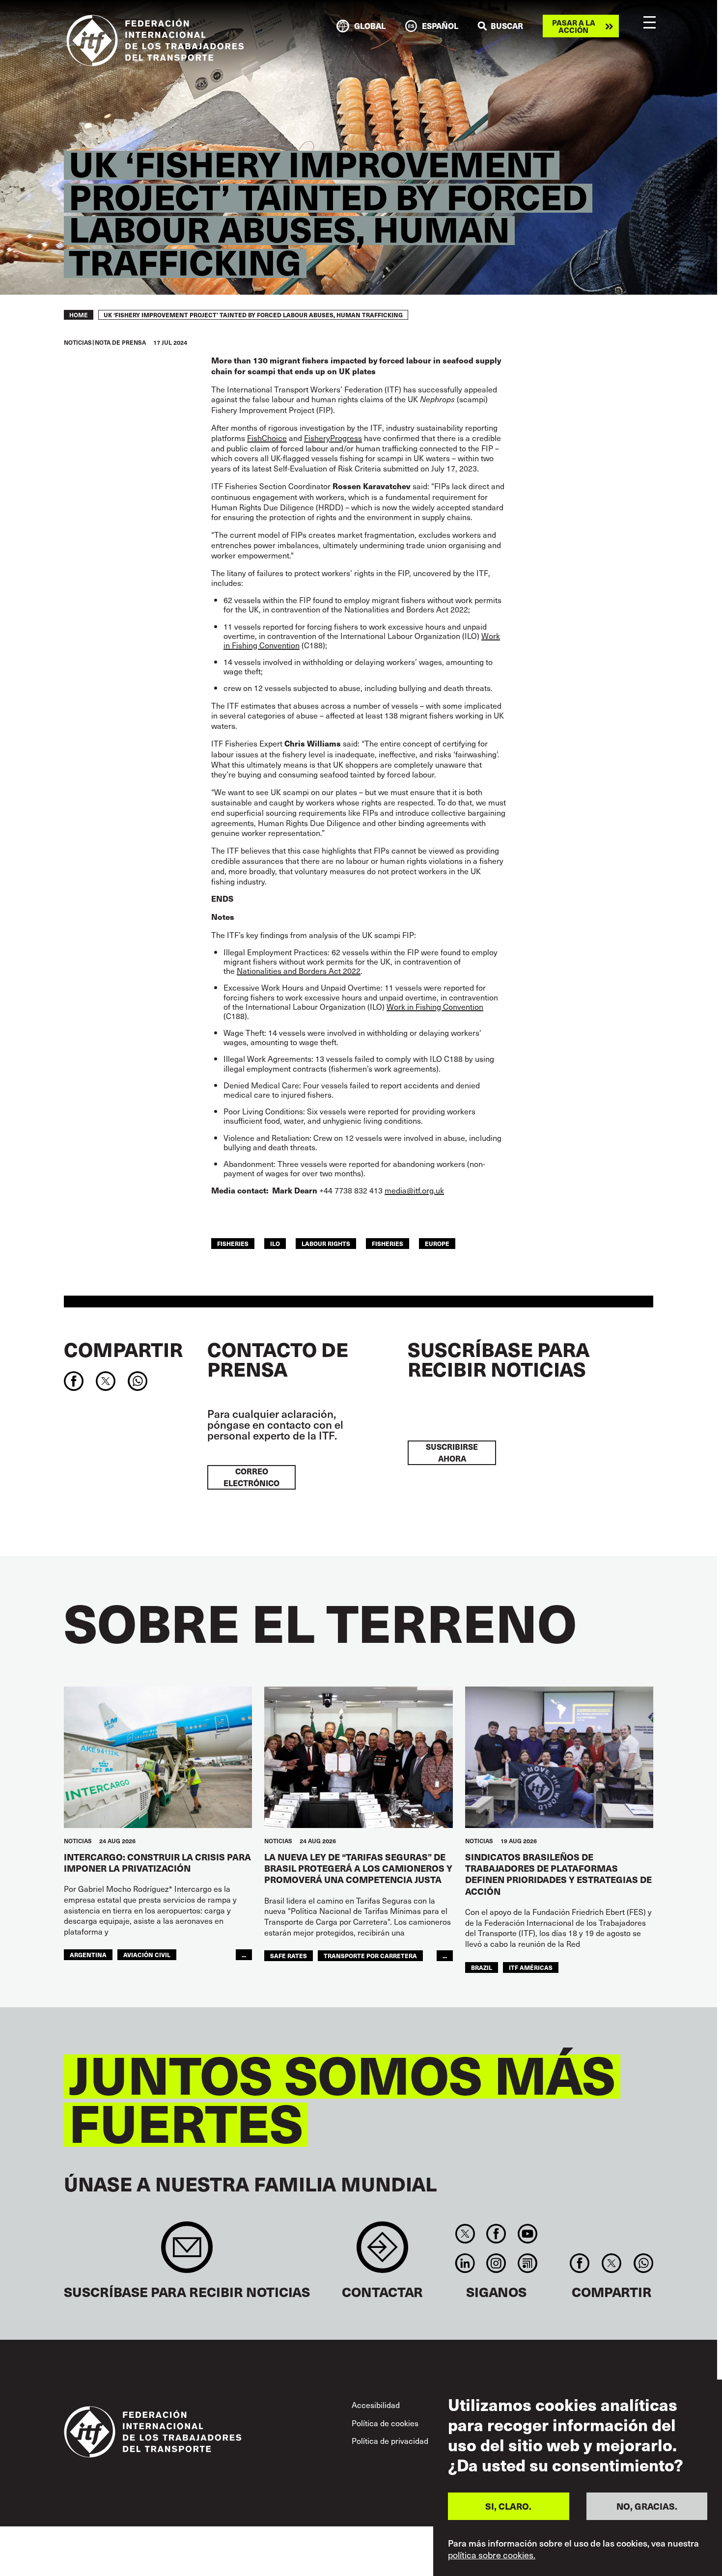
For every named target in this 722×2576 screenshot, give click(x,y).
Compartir (123, 1349)
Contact (382, 2252)
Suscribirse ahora (452, 1453)
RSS (527, 2263)
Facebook (496, 2234)
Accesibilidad (376, 2405)
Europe (437, 1243)
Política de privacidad (390, 2440)
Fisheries (388, 1243)
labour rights (326, 1243)
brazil (482, 1967)
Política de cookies (385, 2423)
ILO (275, 1243)
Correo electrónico (251, 1477)
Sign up (187, 2252)
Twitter (465, 2234)
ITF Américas (531, 1967)
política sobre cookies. (492, 2555)
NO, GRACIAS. (647, 2506)
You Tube (527, 2234)
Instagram (496, 2263)
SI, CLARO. (508, 2506)
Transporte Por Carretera (370, 1955)
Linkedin (465, 2263)
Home (79, 315)
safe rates (289, 1955)
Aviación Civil (147, 1954)
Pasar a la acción (574, 26)
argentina (88, 1954)
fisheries (233, 1243)
